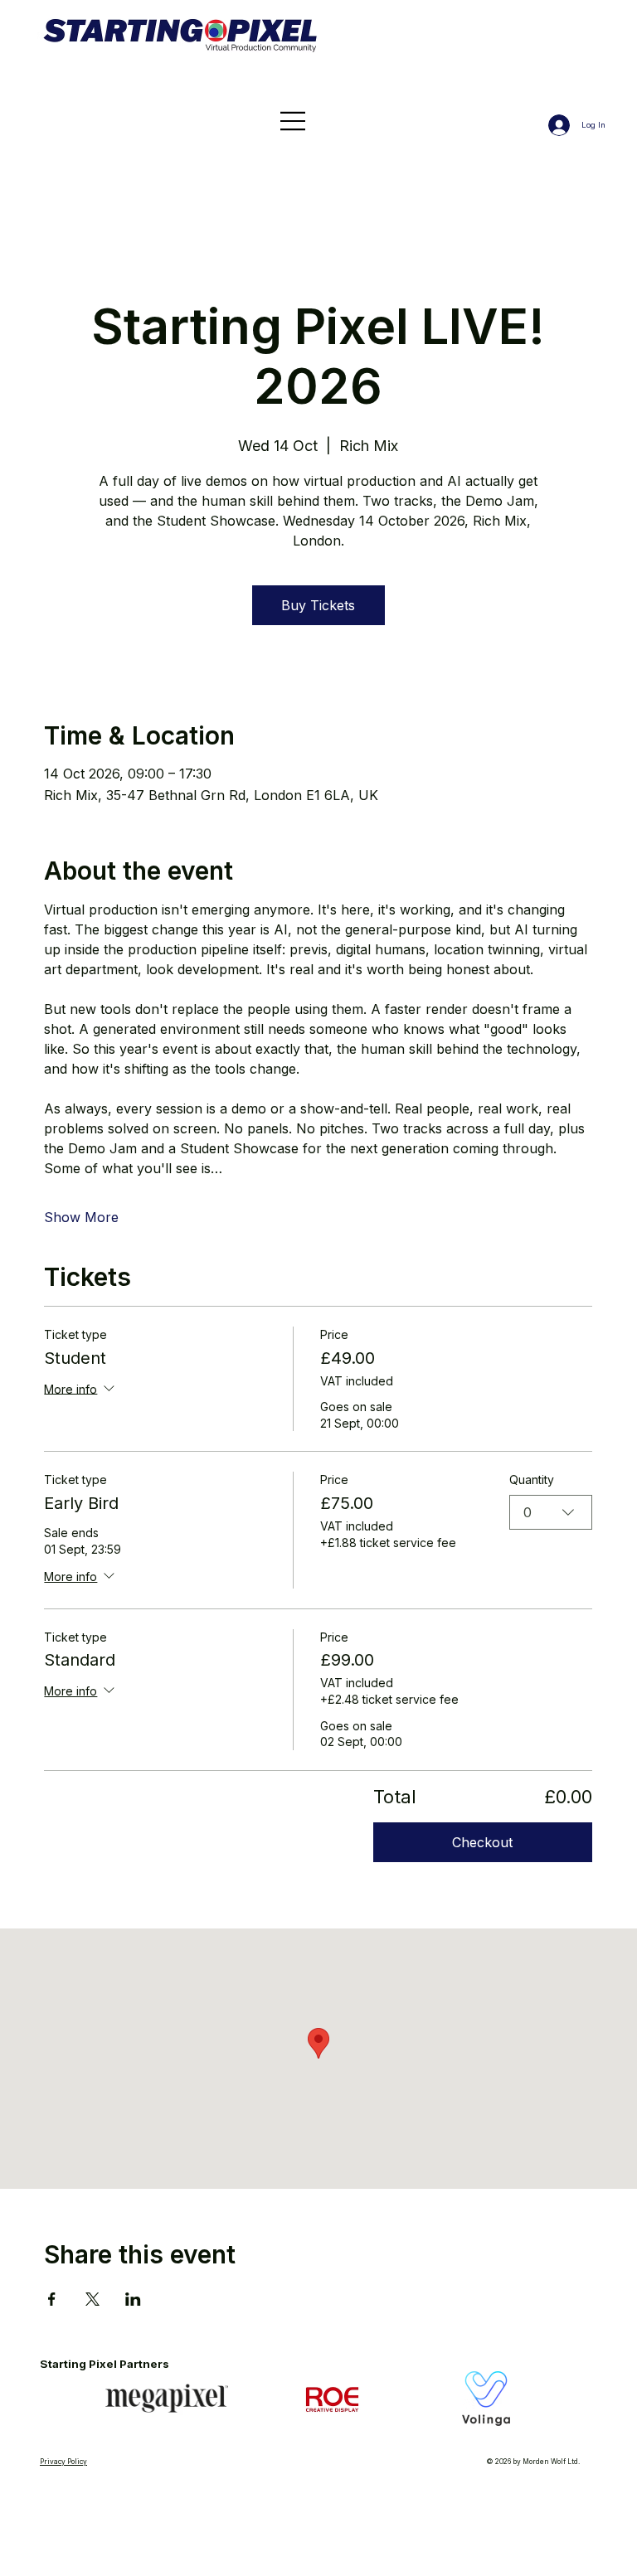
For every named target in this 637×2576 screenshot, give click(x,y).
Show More (81, 1217)
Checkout (482, 1842)
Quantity (532, 1480)
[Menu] (293, 121)
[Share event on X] (92, 2299)
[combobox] (551, 1512)
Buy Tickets (318, 605)
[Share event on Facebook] (52, 2299)
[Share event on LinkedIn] (133, 2299)
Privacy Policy (63, 2462)
